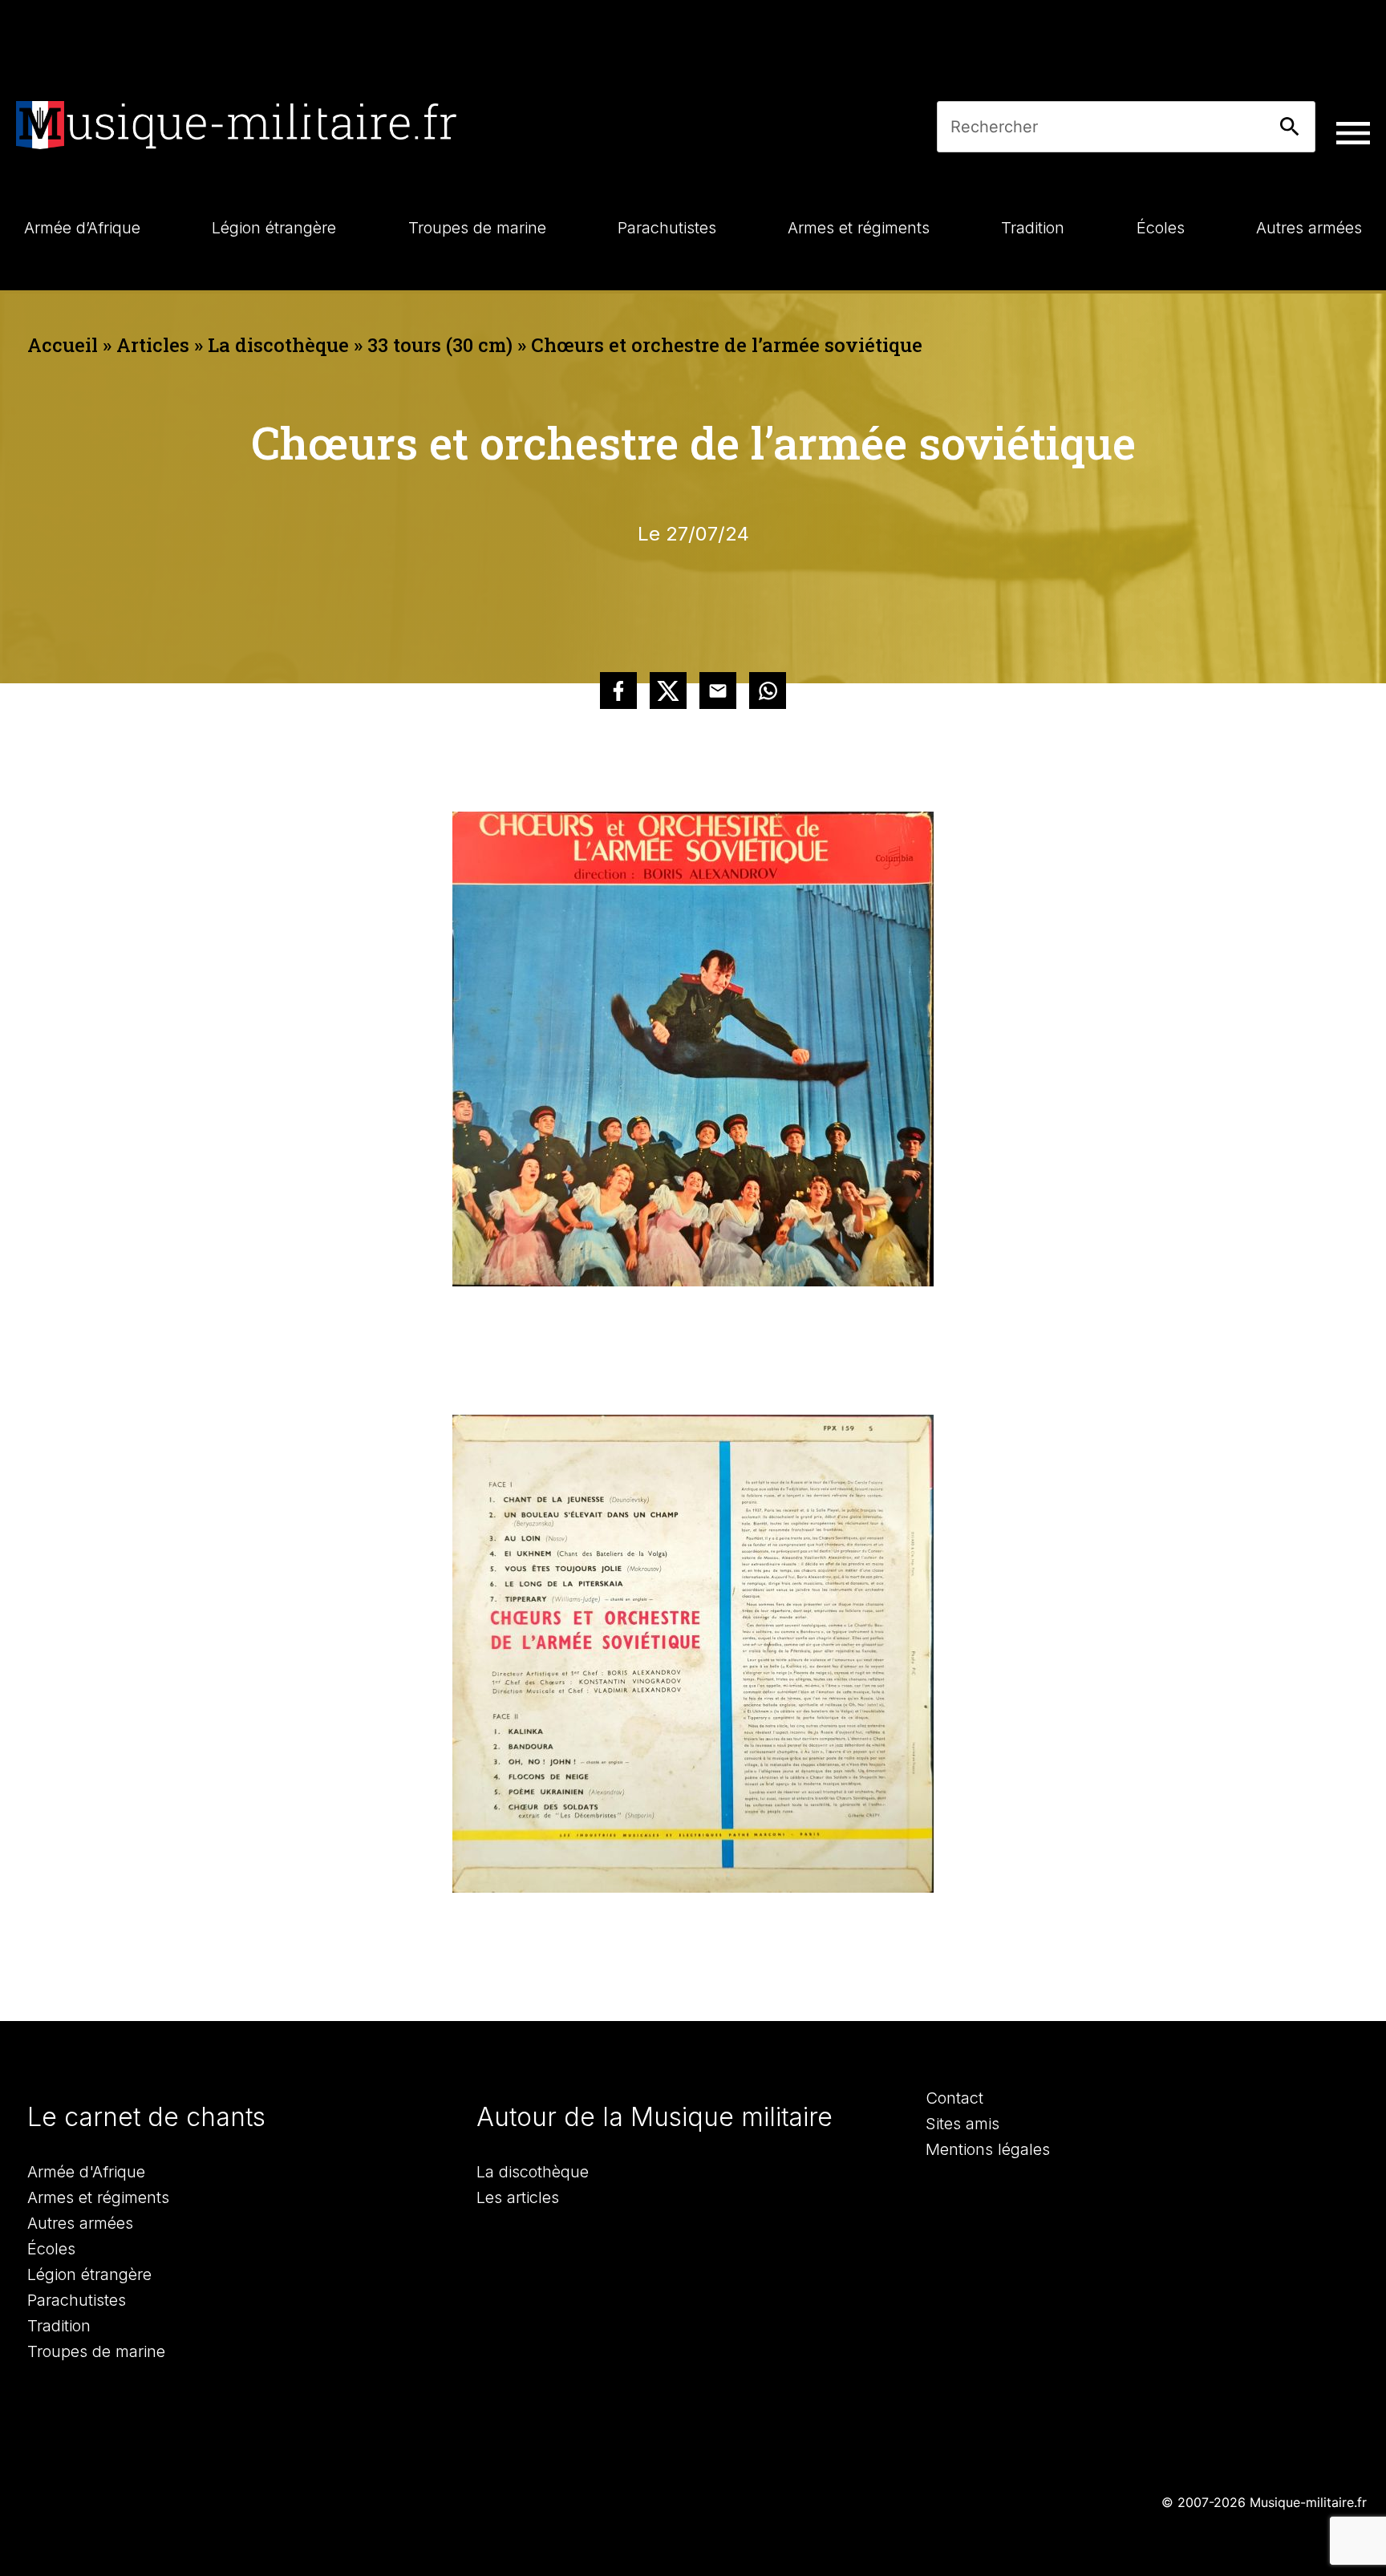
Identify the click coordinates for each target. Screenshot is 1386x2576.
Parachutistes (77, 2300)
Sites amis (962, 2124)
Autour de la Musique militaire (654, 2117)
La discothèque (278, 345)
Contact (954, 2098)
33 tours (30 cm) (440, 345)
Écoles (51, 2249)
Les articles (518, 2197)
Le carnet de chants (146, 2117)
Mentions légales (988, 2149)
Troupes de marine (96, 2351)
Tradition (59, 2326)
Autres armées (80, 2223)
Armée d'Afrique (86, 2172)
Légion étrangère (89, 2274)
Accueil (63, 345)
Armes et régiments (98, 2197)
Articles (153, 345)
